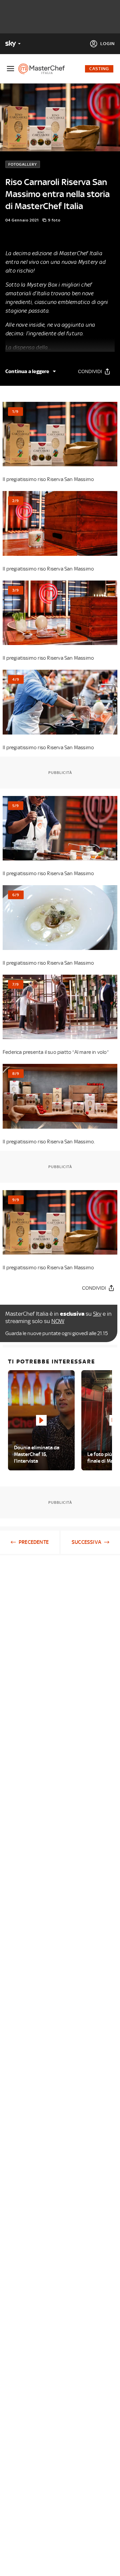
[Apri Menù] (10, 69)
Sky (97, 1314)
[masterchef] (44, 69)
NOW (58, 1321)
